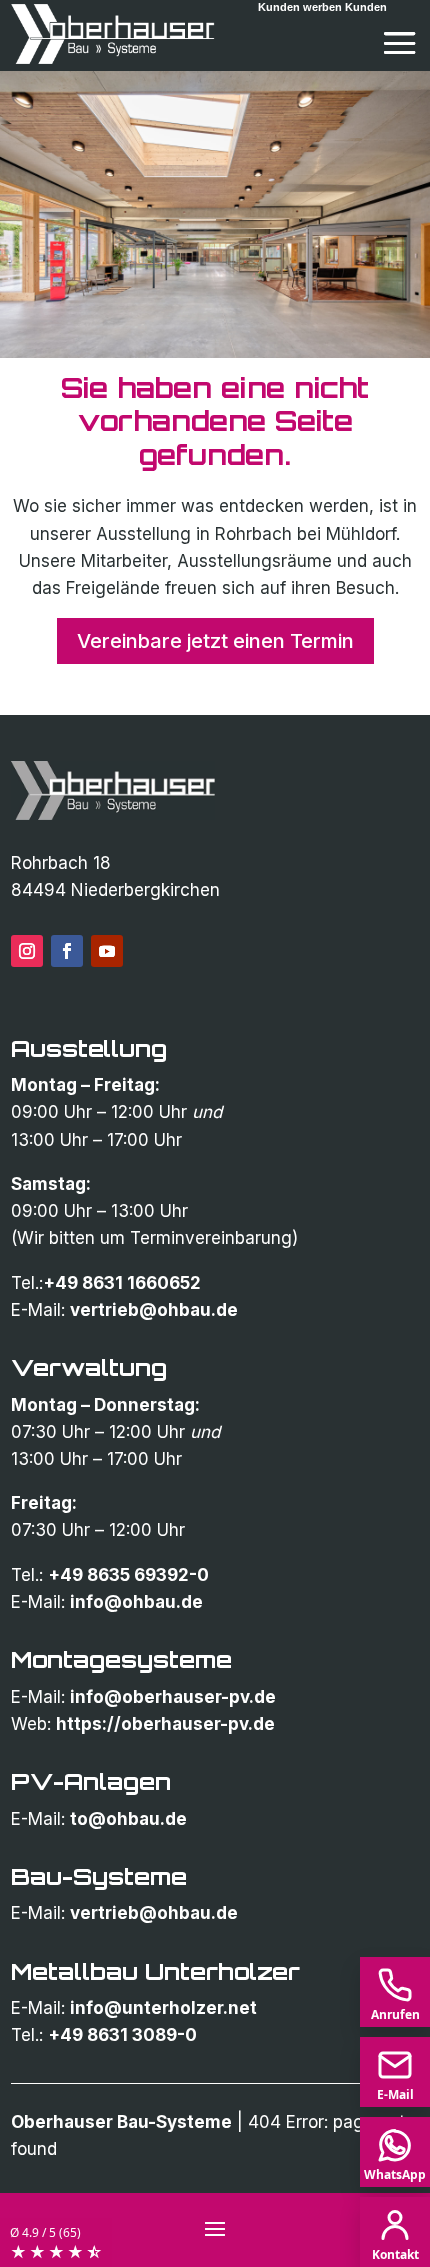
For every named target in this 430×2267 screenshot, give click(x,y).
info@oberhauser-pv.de (173, 1697)
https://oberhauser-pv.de (165, 1724)
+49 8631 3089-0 (122, 2035)
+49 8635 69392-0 (128, 1575)
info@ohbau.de (136, 1602)
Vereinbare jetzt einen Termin (215, 641)
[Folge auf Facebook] (67, 951)
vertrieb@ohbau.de (154, 1310)
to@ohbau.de (128, 1819)
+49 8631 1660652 (122, 1283)
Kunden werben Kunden (322, 7)
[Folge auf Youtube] (107, 951)
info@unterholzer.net (163, 2008)
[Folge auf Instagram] (27, 951)
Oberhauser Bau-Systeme (121, 2122)
